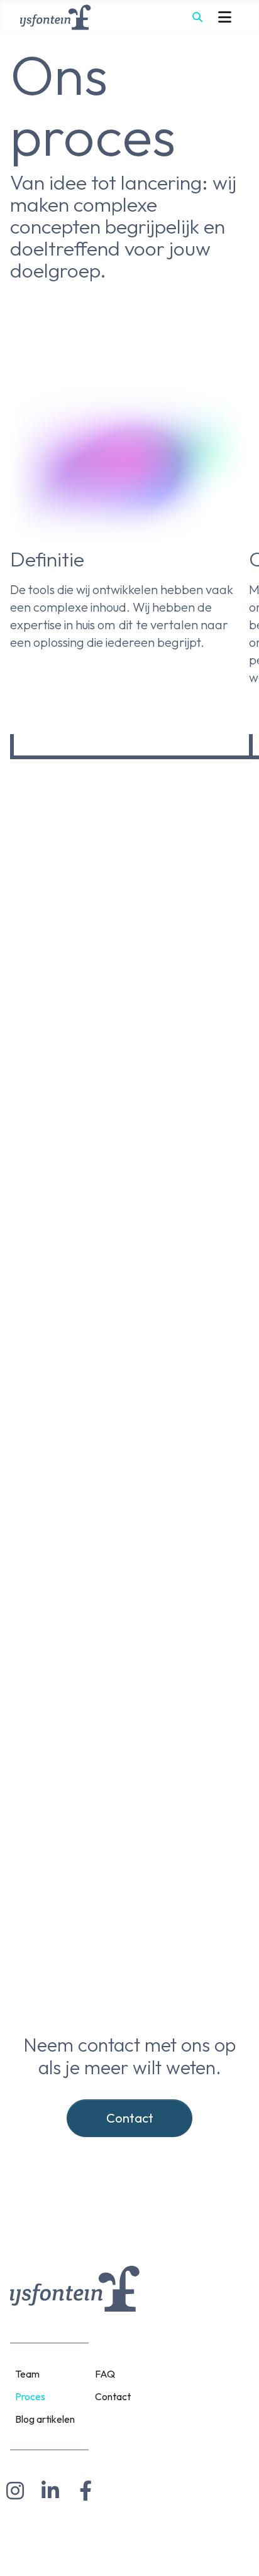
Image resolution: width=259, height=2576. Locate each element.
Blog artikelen (45, 2419)
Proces (30, 2396)
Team (27, 2374)
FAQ (105, 2374)
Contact (130, 2118)
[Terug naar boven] (237, 2552)
